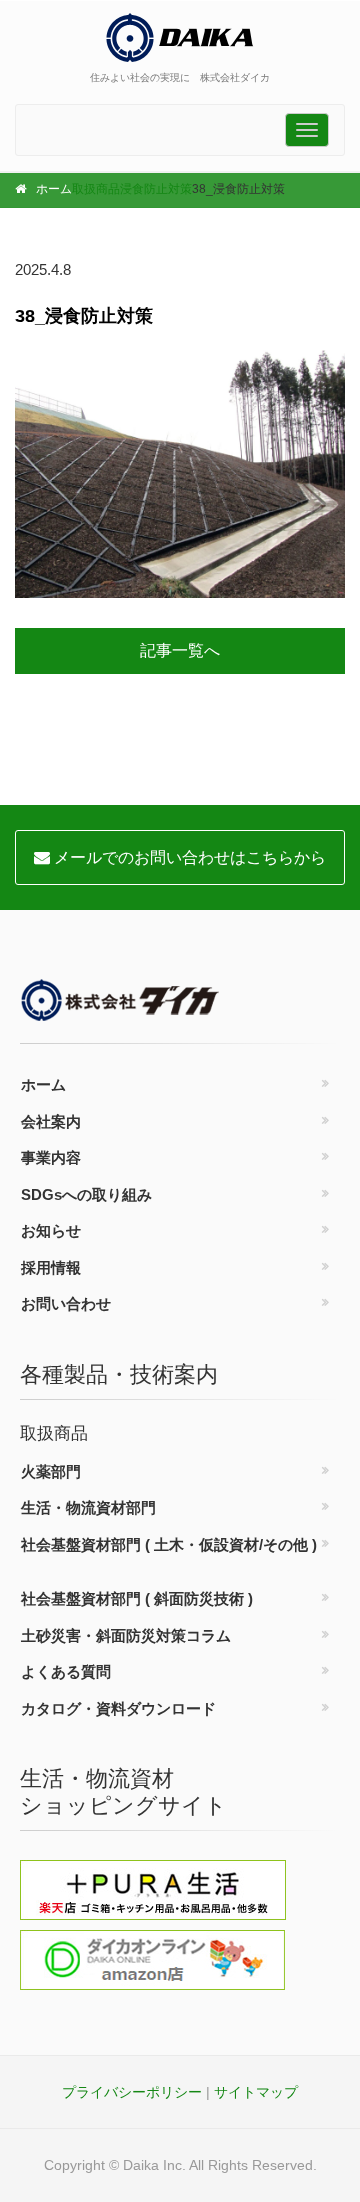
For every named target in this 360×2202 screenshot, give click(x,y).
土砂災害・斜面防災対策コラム (126, 1635)
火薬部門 (51, 1471)
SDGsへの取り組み (86, 1194)
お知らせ (51, 1230)
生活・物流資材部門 (88, 1507)
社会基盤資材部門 (169, 1544)
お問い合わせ (66, 1303)
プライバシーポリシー (132, 2092)
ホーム (54, 189)
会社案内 (51, 1121)
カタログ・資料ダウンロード (118, 1708)
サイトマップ (256, 2092)
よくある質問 (66, 1671)
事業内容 (51, 1157)
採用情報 (51, 1267)
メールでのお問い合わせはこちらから (188, 857)
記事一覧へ (180, 650)
